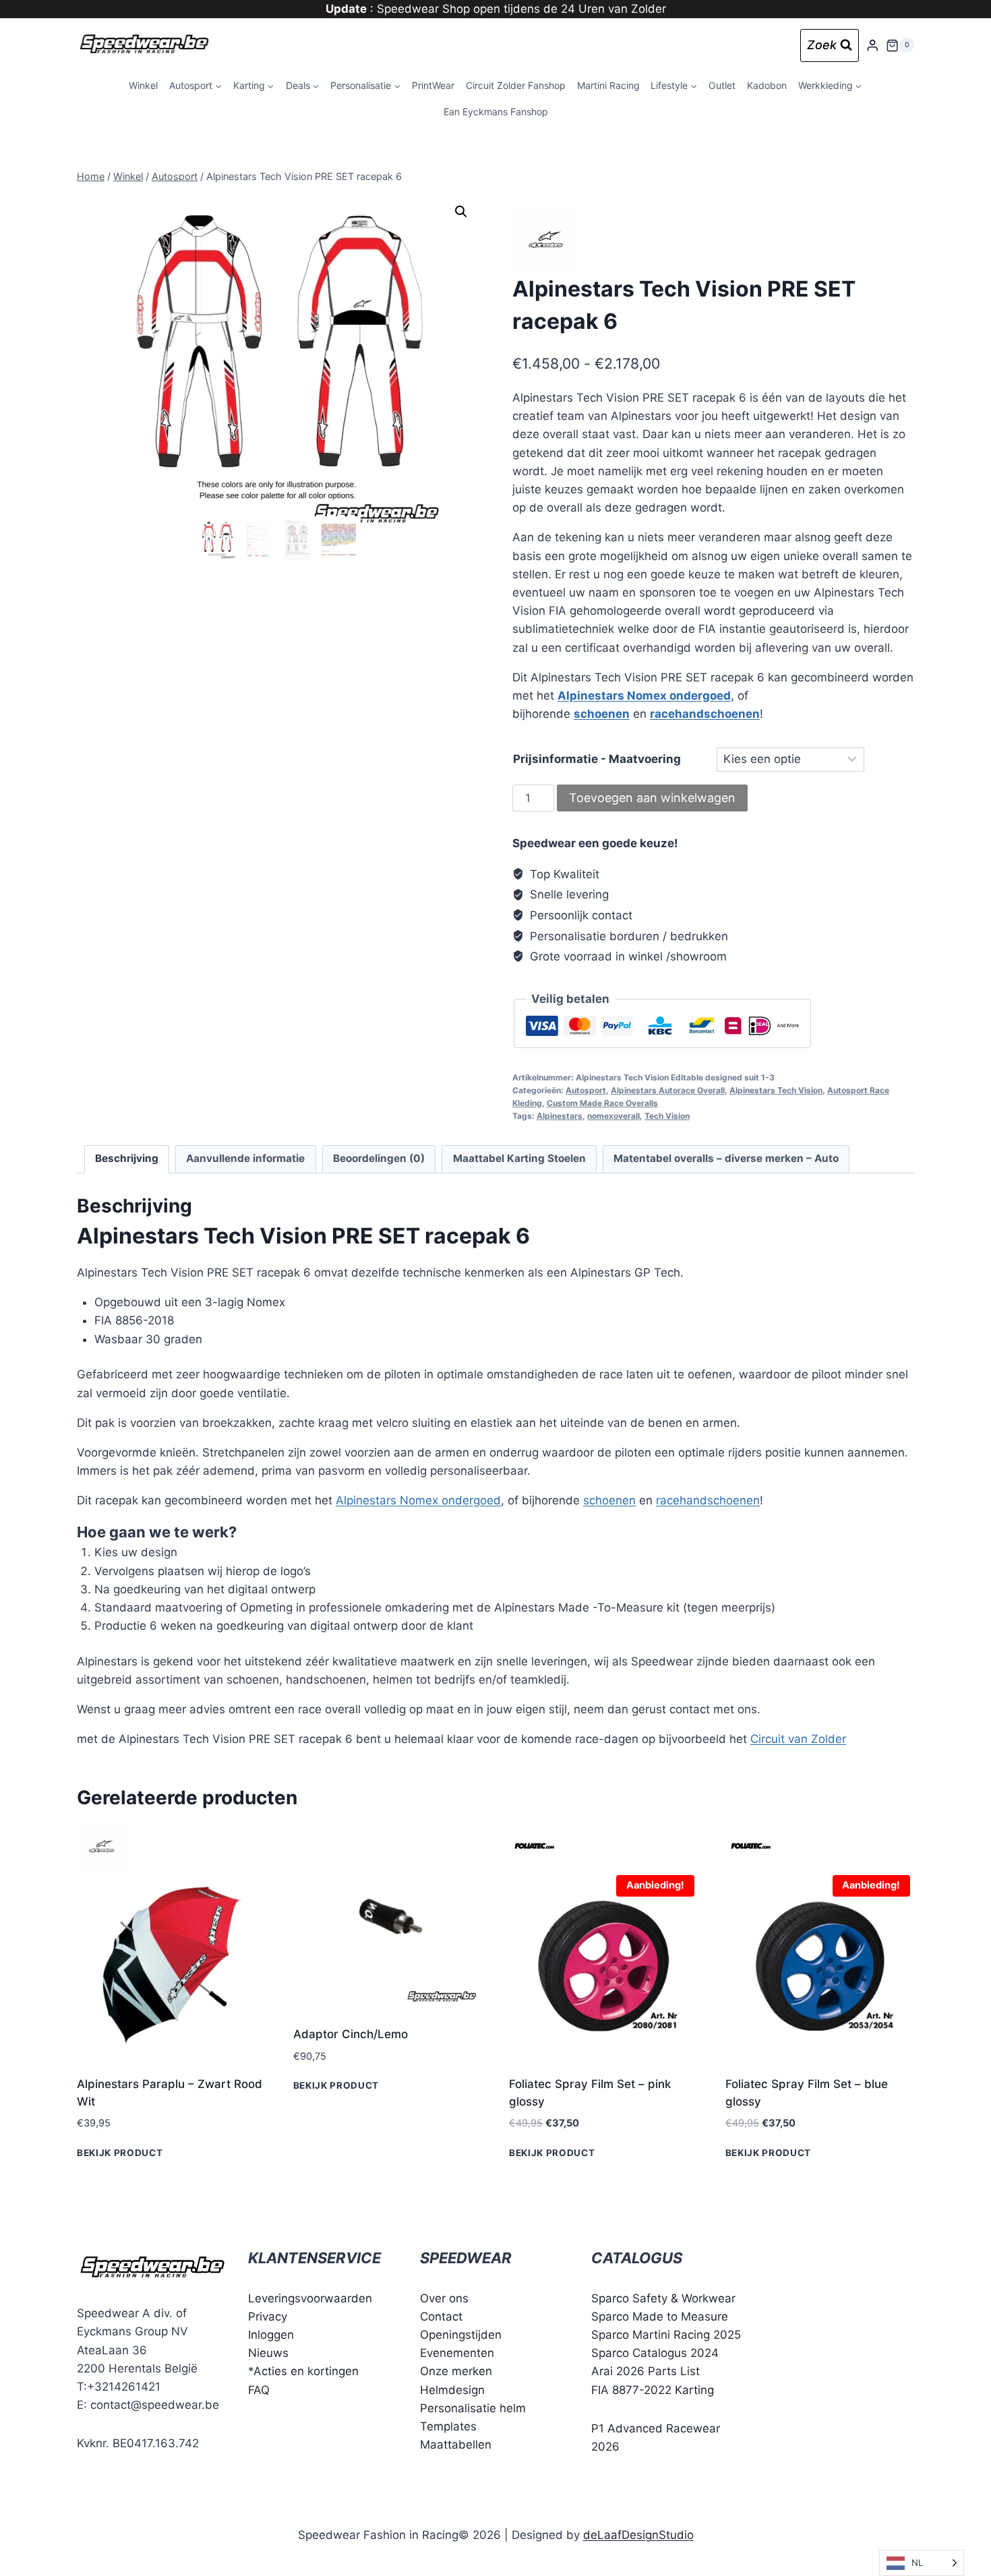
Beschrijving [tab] (127, 1158)
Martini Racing (608, 85)
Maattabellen (456, 2445)
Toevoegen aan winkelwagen (652, 798)
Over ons (444, 2298)
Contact (441, 2317)
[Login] (872, 45)
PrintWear (433, 85)
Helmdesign (452, 2390)
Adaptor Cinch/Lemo (351, 2034)
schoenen (602, 714)
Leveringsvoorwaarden (310, 2298)
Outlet (722, 85)
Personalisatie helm (473, 2408)
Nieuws (268, 2353)
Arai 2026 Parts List (645, 2371)
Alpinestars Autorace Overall (668, 1090)
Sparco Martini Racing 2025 (666, 2335)
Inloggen (271, 2335)
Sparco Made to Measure (660, 2317)
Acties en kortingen (306, 2371)
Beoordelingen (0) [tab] (379, 1158)
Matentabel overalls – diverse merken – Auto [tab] (726, 1158)
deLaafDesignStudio (638, 2535)
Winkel (143, 85)
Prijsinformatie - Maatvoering (597, 759)
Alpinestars (560, 1116)
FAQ (259, 2390)
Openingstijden (461, 2335)
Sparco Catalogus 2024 (655, 2353)
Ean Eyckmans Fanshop (496, 112)
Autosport (586, 1090)
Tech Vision (667, 1116)
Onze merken (456, 2371)
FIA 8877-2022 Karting (653, 2390)
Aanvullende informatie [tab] (245, 1158)
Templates (448, 2426)
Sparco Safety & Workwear (663, 2298)
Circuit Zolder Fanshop (516, 85)
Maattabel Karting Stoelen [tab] (519, 1158)
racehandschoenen (705, 714)
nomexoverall (613, 1116)
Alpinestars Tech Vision (776, 1090)
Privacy (268, 2317)
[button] (461, 212)
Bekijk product (120, 2152)
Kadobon (767, 85)
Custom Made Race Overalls (602, 1103)
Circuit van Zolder (798, 1739)
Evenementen (457, 2353)
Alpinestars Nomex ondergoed (644, 696)
